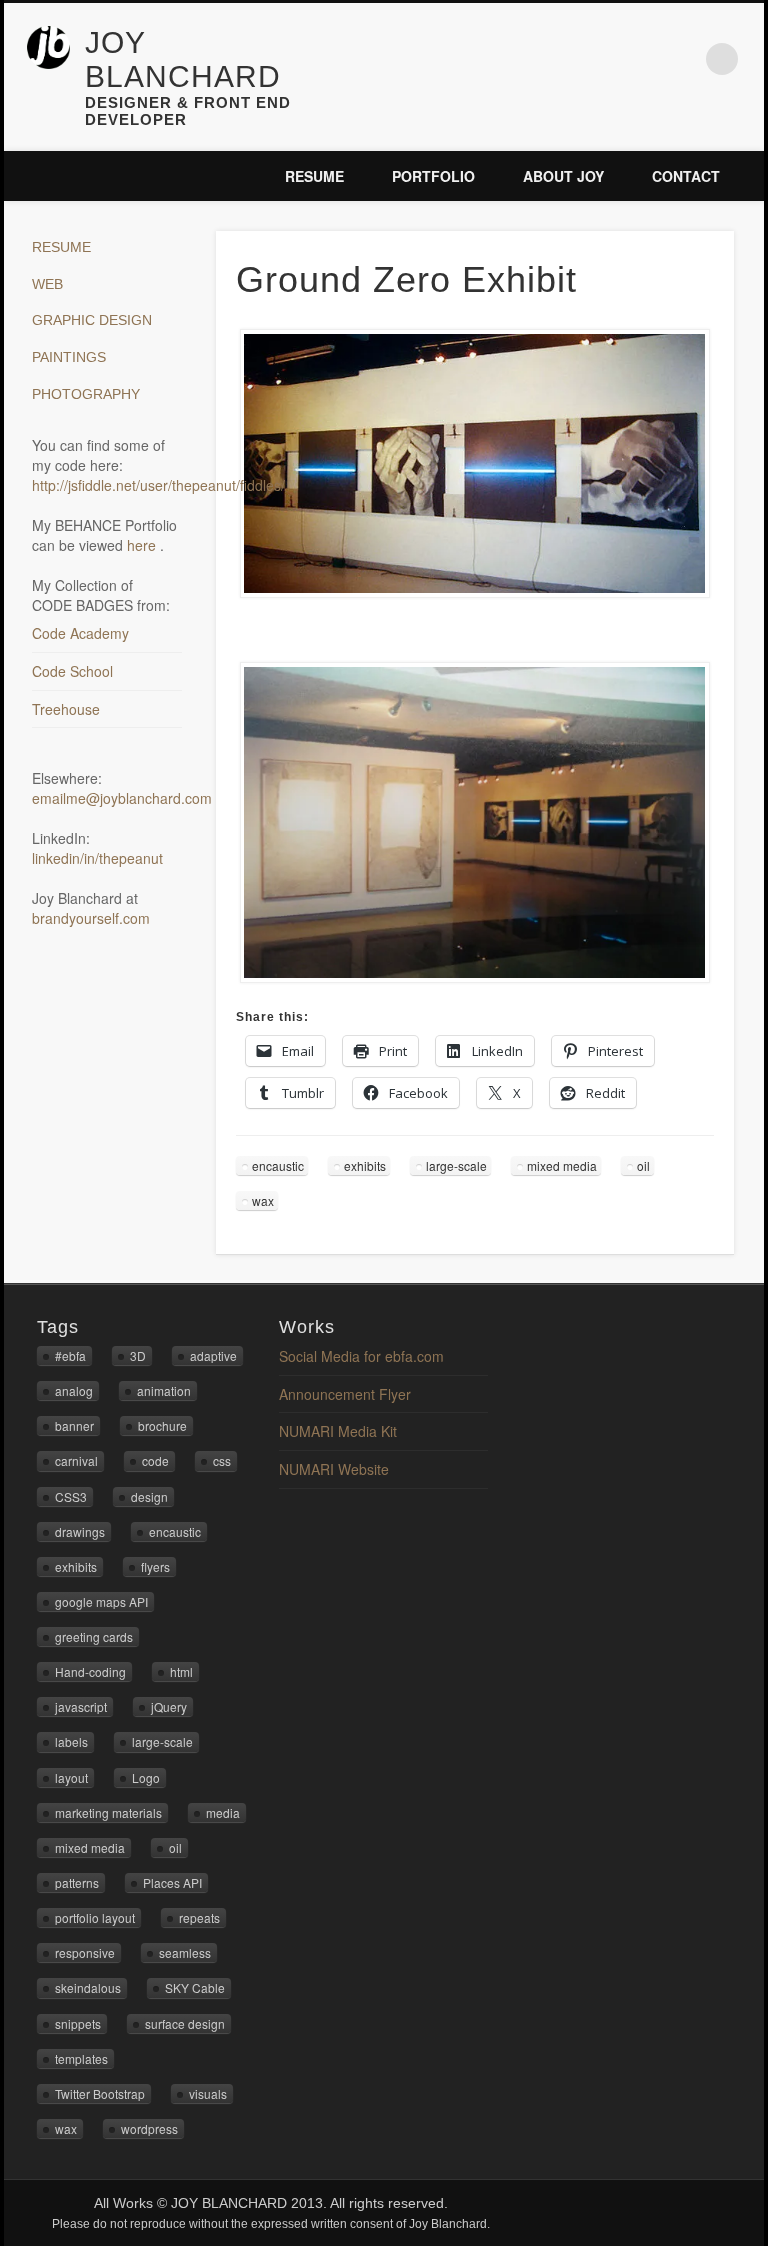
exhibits (365, 1165)
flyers (155, 1566)
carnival (76, 1460)
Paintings (69, 357)
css (222, 1460)
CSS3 (71, 1496)
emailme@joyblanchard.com (122, 798)
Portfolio (433, 176)
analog (74, 1390)
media (223, 1812)
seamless (185, 1952)
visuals (208, 2093)
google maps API (101, 1601)
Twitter (597, 59)
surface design (185, 2023)
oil (643, 1165)
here (143, 545)
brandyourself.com (91, 918)
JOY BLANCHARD (183, 59)
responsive (85, 1952)
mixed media (562, 1165)
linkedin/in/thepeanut (97, 858)
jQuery (169, 1706)
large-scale (456, 1165)
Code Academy (80, 633)
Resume (314, 176)
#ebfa (70, 1355)
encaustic (278, 1165)
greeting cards (94, 1636)
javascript (81, 1706)
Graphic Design (92, 320)
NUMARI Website (334, 1469)
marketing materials (108, 1812)
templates (81, 2058)
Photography (86, 394)
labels (71, 1741)
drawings (80, 1531)
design (149, 1496)
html (181, 1671)
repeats (199, 1917)
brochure (162, 1425)
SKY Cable (195, 1987)
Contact (686, 176)
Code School (72, 671)
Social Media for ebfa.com (361, 1356)
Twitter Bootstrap (100, 2093)
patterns (77, 1882)
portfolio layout (95, 1917)
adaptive (213, 1355)
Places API (172, 1882)
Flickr (639, 59)
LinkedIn (681, 59)
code (155, 1460)
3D (138, 1355)
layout (71, 1777)
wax (263, 1200)
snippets (78, 2023)
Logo (146, 1777)
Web (47, 284)
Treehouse (66, 709)
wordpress (149, 2128)
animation (164, 1390)
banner (74, 1425)
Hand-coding (90, 1671)
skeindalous (88, 1987)
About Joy (563, 176)
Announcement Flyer (345, 1394)
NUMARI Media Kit (338, 1431)
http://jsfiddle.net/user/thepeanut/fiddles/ (158, 485)
